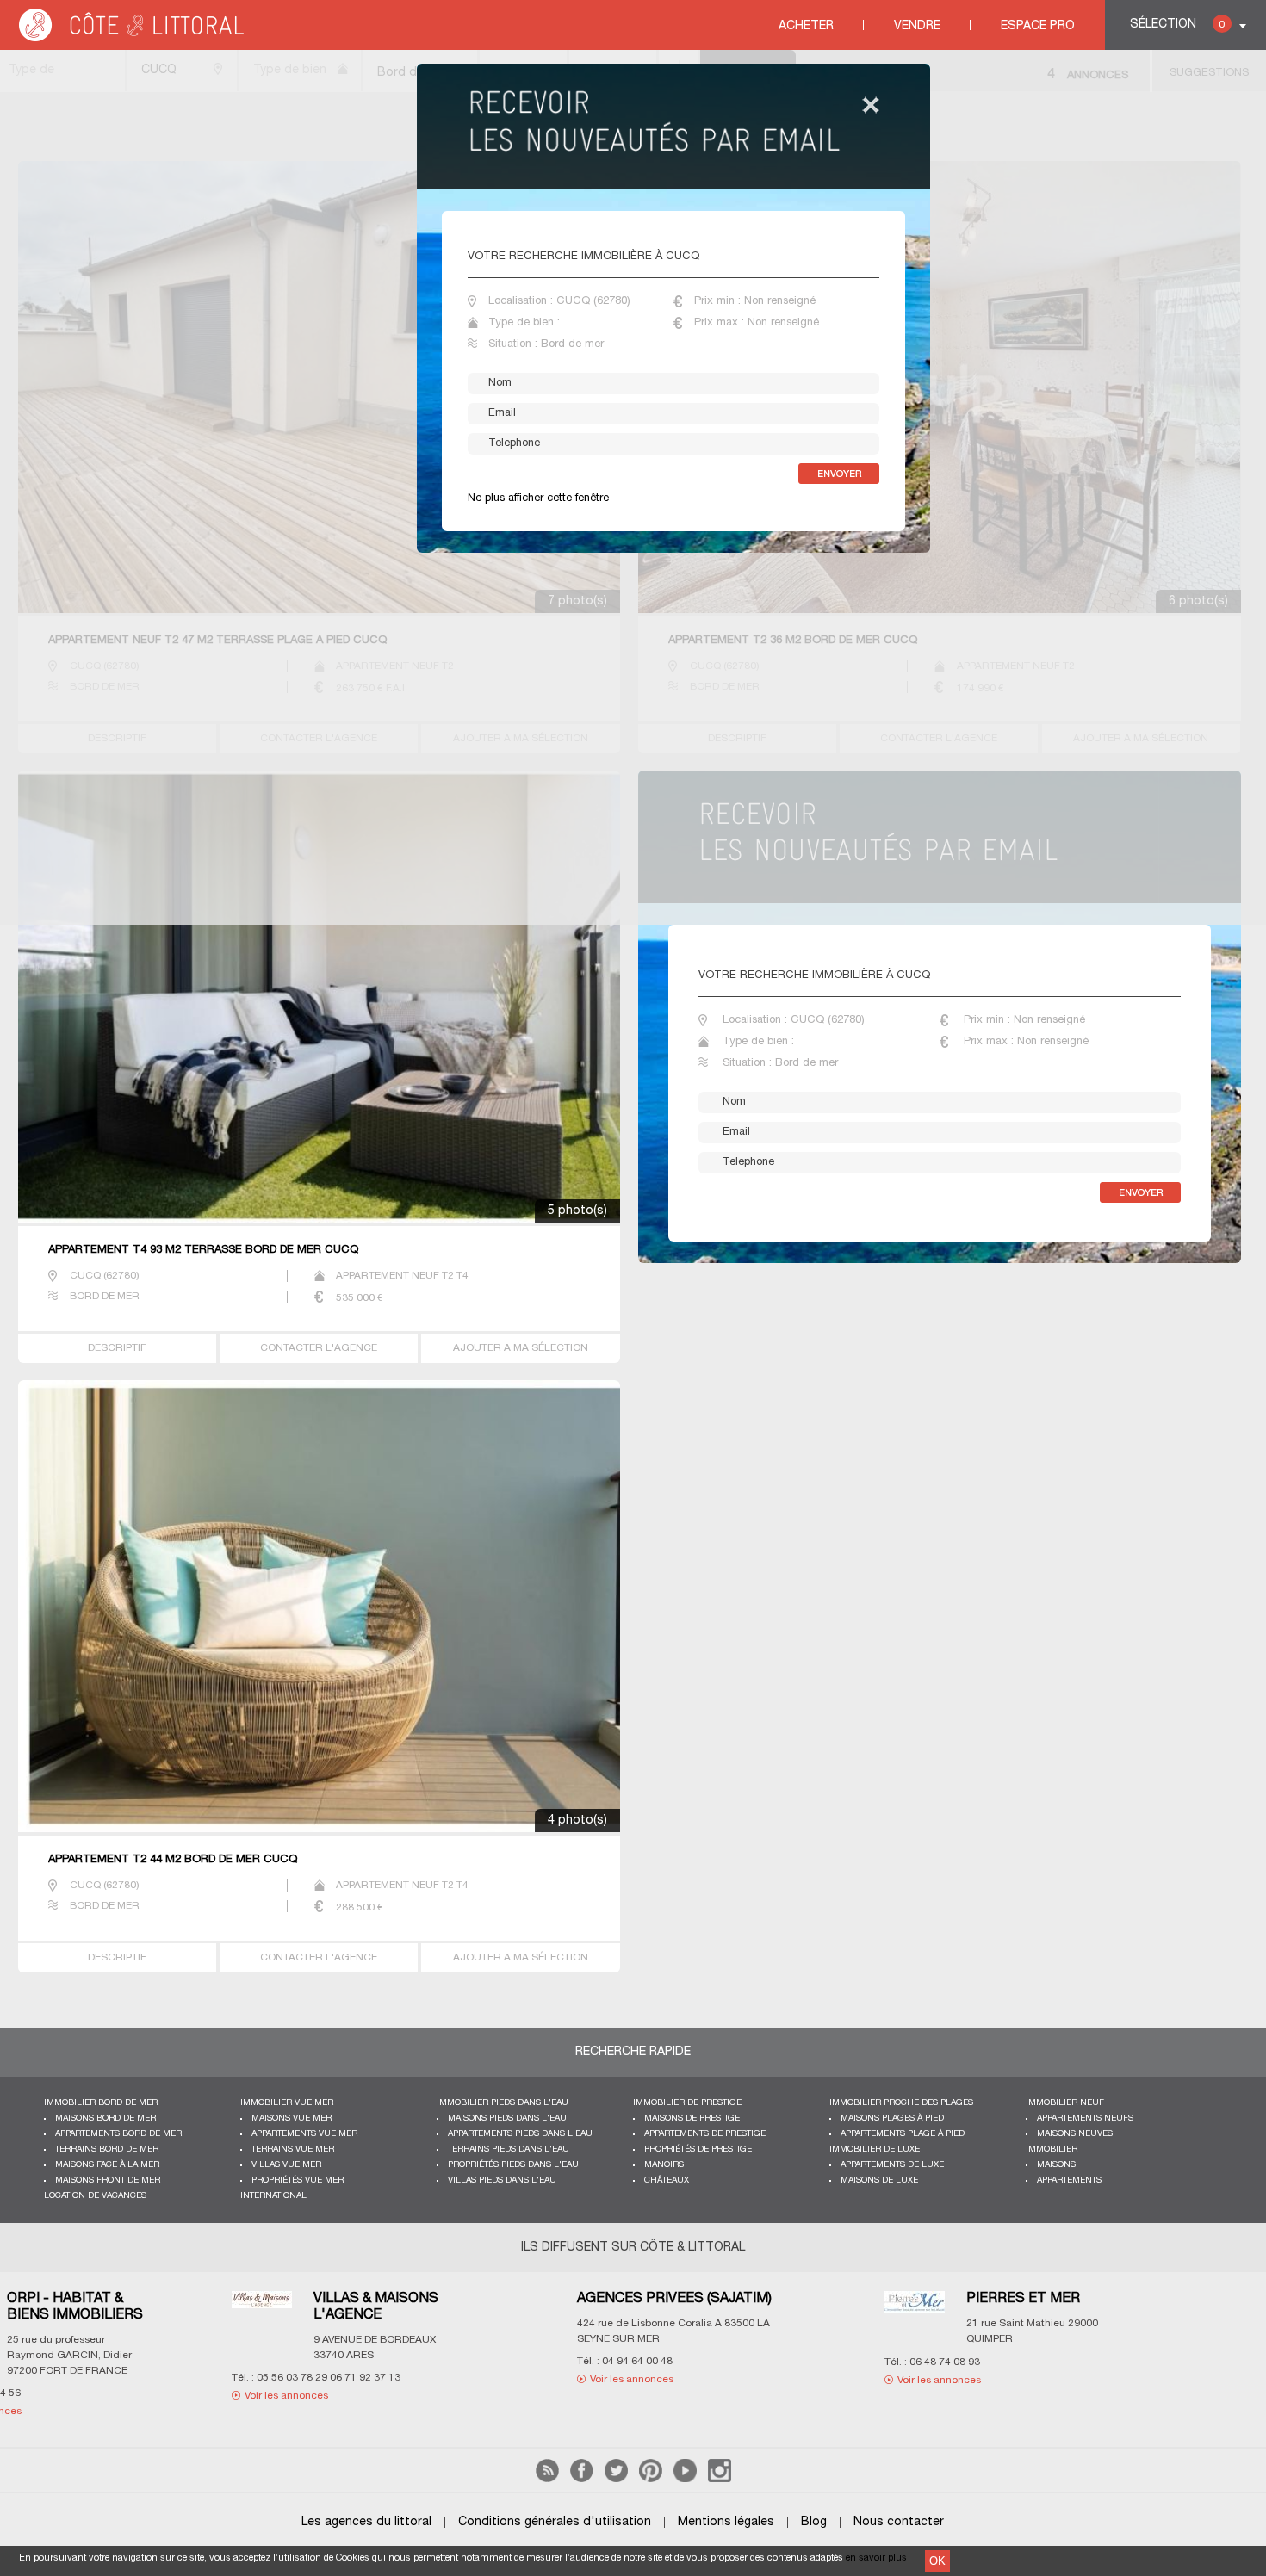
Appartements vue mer (304, 2134)
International (273, 2196)
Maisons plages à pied (892, 2118)
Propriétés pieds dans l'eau (513, 2165)
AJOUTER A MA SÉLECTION (521, 1348)
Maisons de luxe (879, 2180)
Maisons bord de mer (105, 2118)
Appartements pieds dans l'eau (520, 2134)
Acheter (806, 26)
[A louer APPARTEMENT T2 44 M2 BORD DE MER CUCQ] (320, 1608)
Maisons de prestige (692, 2118)
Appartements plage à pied (903, 2134)
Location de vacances (95, 2196)
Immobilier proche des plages (901, 2103)
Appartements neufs (1085, 2118)
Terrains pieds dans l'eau (509, 2149)
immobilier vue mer (287, 2103)
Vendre (917, 26)
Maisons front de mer (108, 2180)
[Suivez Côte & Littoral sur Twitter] (616, 2479)
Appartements (1069, 2180)
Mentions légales (726, 2522)
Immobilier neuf (1065, 2103)
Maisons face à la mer (107, 2165)
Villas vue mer (286, 2165)
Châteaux (667, 2180)
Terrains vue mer (293, 2149)
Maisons (1056, 2165)
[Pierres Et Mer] (407, 2313)
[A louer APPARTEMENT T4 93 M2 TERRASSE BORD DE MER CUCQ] (320, 998)
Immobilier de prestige (687, 2103)
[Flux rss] (547, 2479)
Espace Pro (1038, 26)
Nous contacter (899, 2522)
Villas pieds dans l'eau (502, 2180)
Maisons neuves (1075, 2134)
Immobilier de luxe (875, 2149)
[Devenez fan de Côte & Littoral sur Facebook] (582, 2479)
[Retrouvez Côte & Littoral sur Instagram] (720, 2479)
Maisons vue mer (292, 2118)
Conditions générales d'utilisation (555, 2522)
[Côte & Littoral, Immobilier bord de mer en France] (133, 38)
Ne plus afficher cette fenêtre (538, 498)
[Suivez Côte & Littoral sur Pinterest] (651, 2479)
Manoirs (664, 2165)
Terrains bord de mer (107, 2149)
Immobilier (1052, 2149)
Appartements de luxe (892, 2165)
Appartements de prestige (705, 2134)
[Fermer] (871, 106)
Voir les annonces (125, 2379)
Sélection (1177, 25)
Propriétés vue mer (298, 2180)
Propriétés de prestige (698, 2149)
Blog (814, 2522)
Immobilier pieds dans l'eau (503, 2103)
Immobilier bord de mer (101, 2103)
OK (937, 2561)
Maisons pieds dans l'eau (507, 2118)
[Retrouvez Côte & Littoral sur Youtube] (685, 2479)
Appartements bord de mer (118, 2134)
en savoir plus (876, 2558)
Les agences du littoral (366, 2522)
